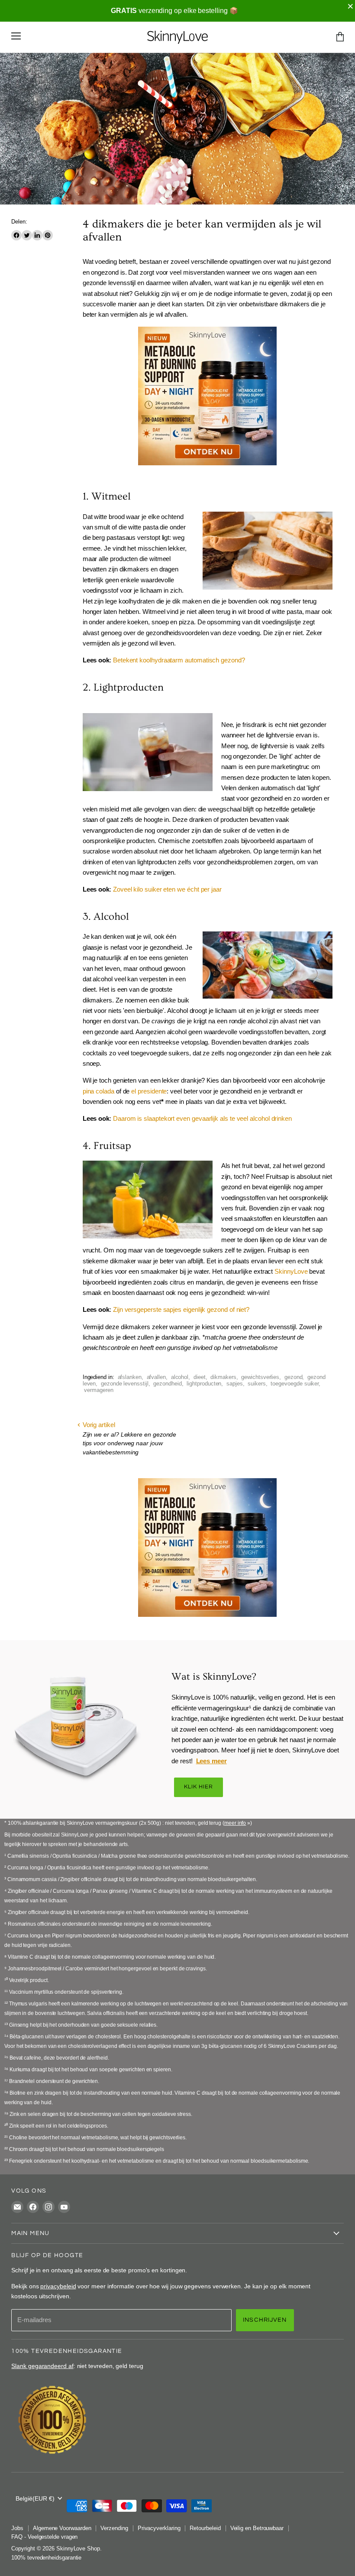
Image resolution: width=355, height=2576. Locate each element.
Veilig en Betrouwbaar (257, 2528)
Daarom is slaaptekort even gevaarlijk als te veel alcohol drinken (202, 1118)
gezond (294, 1377)
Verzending (114, 2528)
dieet (200, 1377)
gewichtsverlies (260, 1377)
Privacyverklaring (159, 2528)
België (35, 2498)
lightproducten (204, 1384)
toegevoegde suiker (295, 1384)
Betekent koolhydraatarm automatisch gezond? (179, 660)
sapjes (235, 1384)
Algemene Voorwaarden (62, 2528)
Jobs (17, 2528)
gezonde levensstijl (125, 1384)
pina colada (98, 1091)
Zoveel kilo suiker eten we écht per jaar (167, 889)
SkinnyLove (291, 1271)
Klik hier (198, 1787)
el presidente (149, 1091)
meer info (235, 1823)
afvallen (156, 1377)
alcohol (180, 1377)
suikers (257, 1384)
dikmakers (223, 1377)
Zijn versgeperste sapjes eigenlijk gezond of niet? (181, 1309)
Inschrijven (265, 2320)
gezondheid (167, 1384)
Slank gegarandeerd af (42, 2366)
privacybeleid (58, 2286)
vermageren (98, 1390)
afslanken (130, 1377)
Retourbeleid (205, 2528)
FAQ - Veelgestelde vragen (44, 2537)
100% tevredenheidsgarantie (46, 2558)
